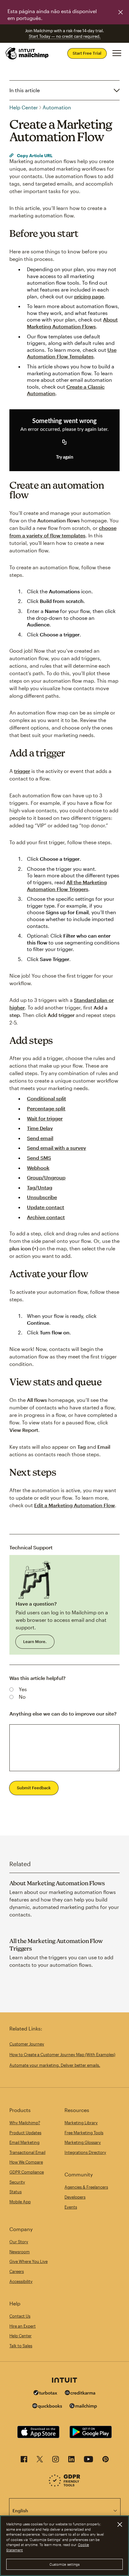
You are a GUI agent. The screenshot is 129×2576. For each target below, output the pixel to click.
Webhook (38, 1168)
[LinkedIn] (71, 2461)
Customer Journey (27, 2044)
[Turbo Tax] (45, 2393)
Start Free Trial (87, 53)
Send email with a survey (57, 1148)
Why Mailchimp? (25, 2123)
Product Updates (25, 2133)
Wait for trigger (45, 1118)
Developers (75, 2197)
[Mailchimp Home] (27, 53)
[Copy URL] (64, 443)
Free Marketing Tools (84, 2133)
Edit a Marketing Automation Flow (75, 1505)
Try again (65, 457)
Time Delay (40, 1128)
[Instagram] (56, 2461)
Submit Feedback (34, 1788)
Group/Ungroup (46, 1177)
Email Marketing (24, 2142)
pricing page (89, 296)
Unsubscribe (42, 1197)
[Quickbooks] (47, 2407)
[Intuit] (64, 2381)
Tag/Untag (40, 1187)
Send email (40, 1138)
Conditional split (46, 1098)
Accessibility (21, 2281)
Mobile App (20, 2202)
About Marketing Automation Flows (57, 1883)
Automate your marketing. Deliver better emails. (55, 2065)
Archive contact (46, 1217)
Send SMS (39, 1158)
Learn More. (35, 1642)
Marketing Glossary (83, 2142)
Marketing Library (81, 2123)
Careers (17, 2271)
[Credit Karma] (80, 2393)
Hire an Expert (23, 2326)
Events (71, 2207)
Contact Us (20, 2316)
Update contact (46, 1207)
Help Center (24, 107)
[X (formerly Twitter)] (40, 2461)
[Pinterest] (106, 2461)
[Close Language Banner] (121, 12)
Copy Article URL (34, 155)
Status (15, 2192)
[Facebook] (24, 2461)
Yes (23, 1689)
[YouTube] (88, 2461)
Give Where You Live (28, 2261)
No (22, 1697)
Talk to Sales (21, 2346)
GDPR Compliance (27, 2172)
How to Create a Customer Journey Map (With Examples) (62, 2055)
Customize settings (65, 2564)
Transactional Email (27, 2152)
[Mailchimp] (83, 2407)
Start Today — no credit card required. (65, 36)
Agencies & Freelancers (86, 2187)
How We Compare (26, 2162)
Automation (57, 107)
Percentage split (46, 1108)
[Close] (120, 2524)
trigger (22, 771)
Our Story (19, 2242)
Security (17, 2182)
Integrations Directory (85, 2152)
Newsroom (20, 2252)
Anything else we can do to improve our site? (63, 1714)
